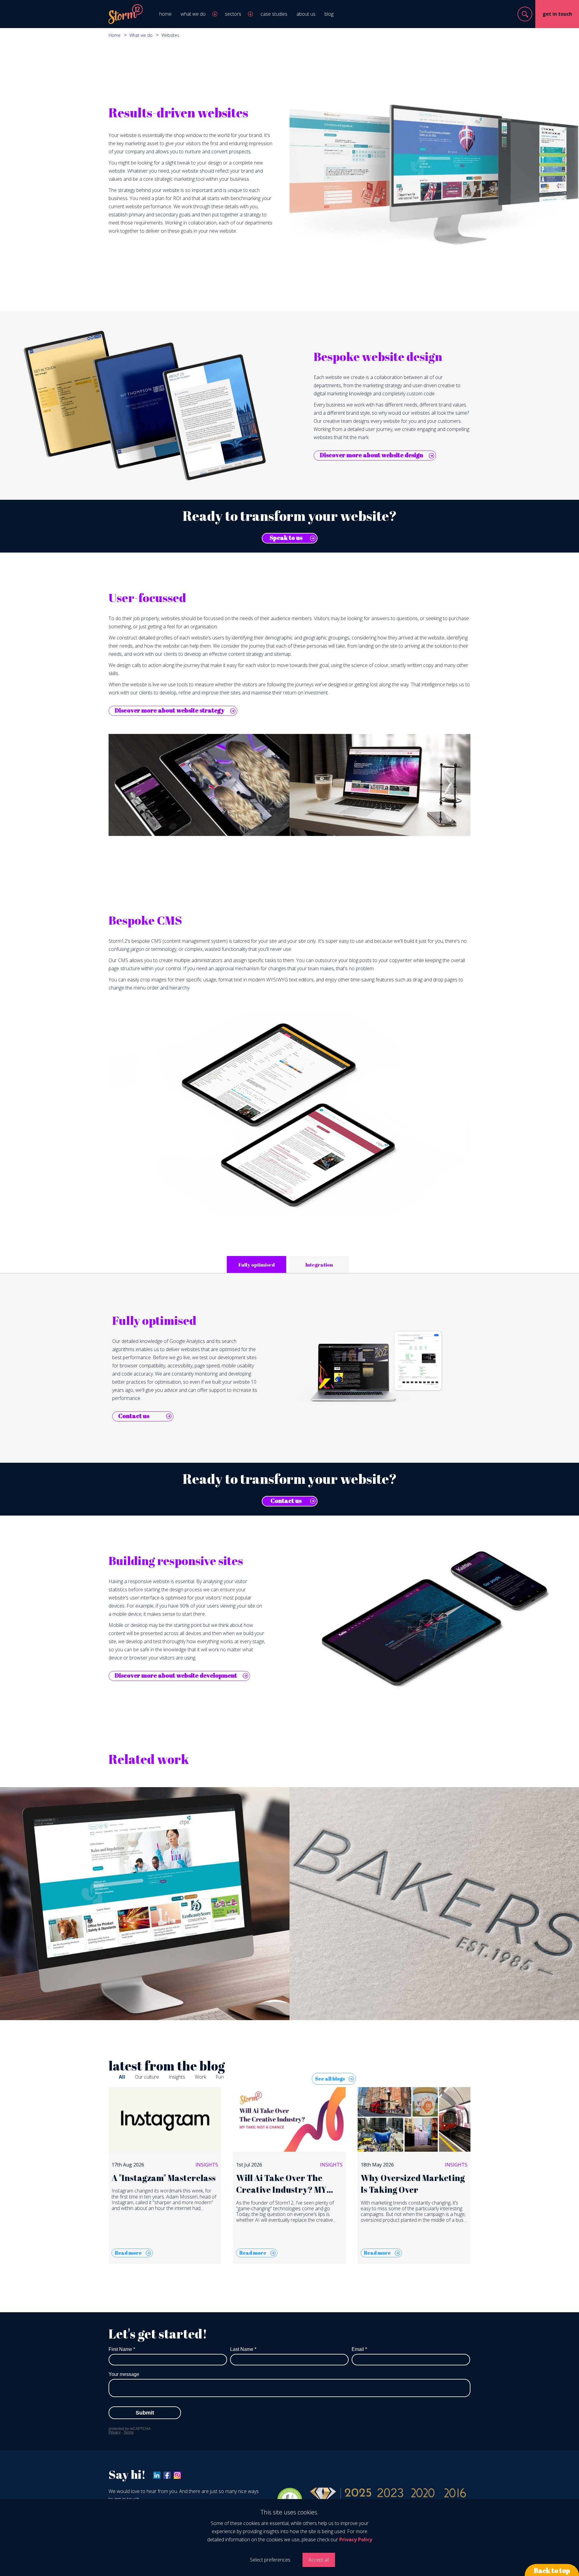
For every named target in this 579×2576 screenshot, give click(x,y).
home (165, 14)
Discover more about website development (176, 1675)
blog (329, 14)
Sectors (233, 14)
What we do (141, 35)
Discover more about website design (371, 455)
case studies (274, 14)
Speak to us (286, 538)
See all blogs (330, 2079)
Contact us (134, 1416)
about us (306, 14)
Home (115, 35)
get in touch (557, 14)
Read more (128, 2253)
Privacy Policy (356, 2539)
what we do (193, 14)
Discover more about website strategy (169, 710)
